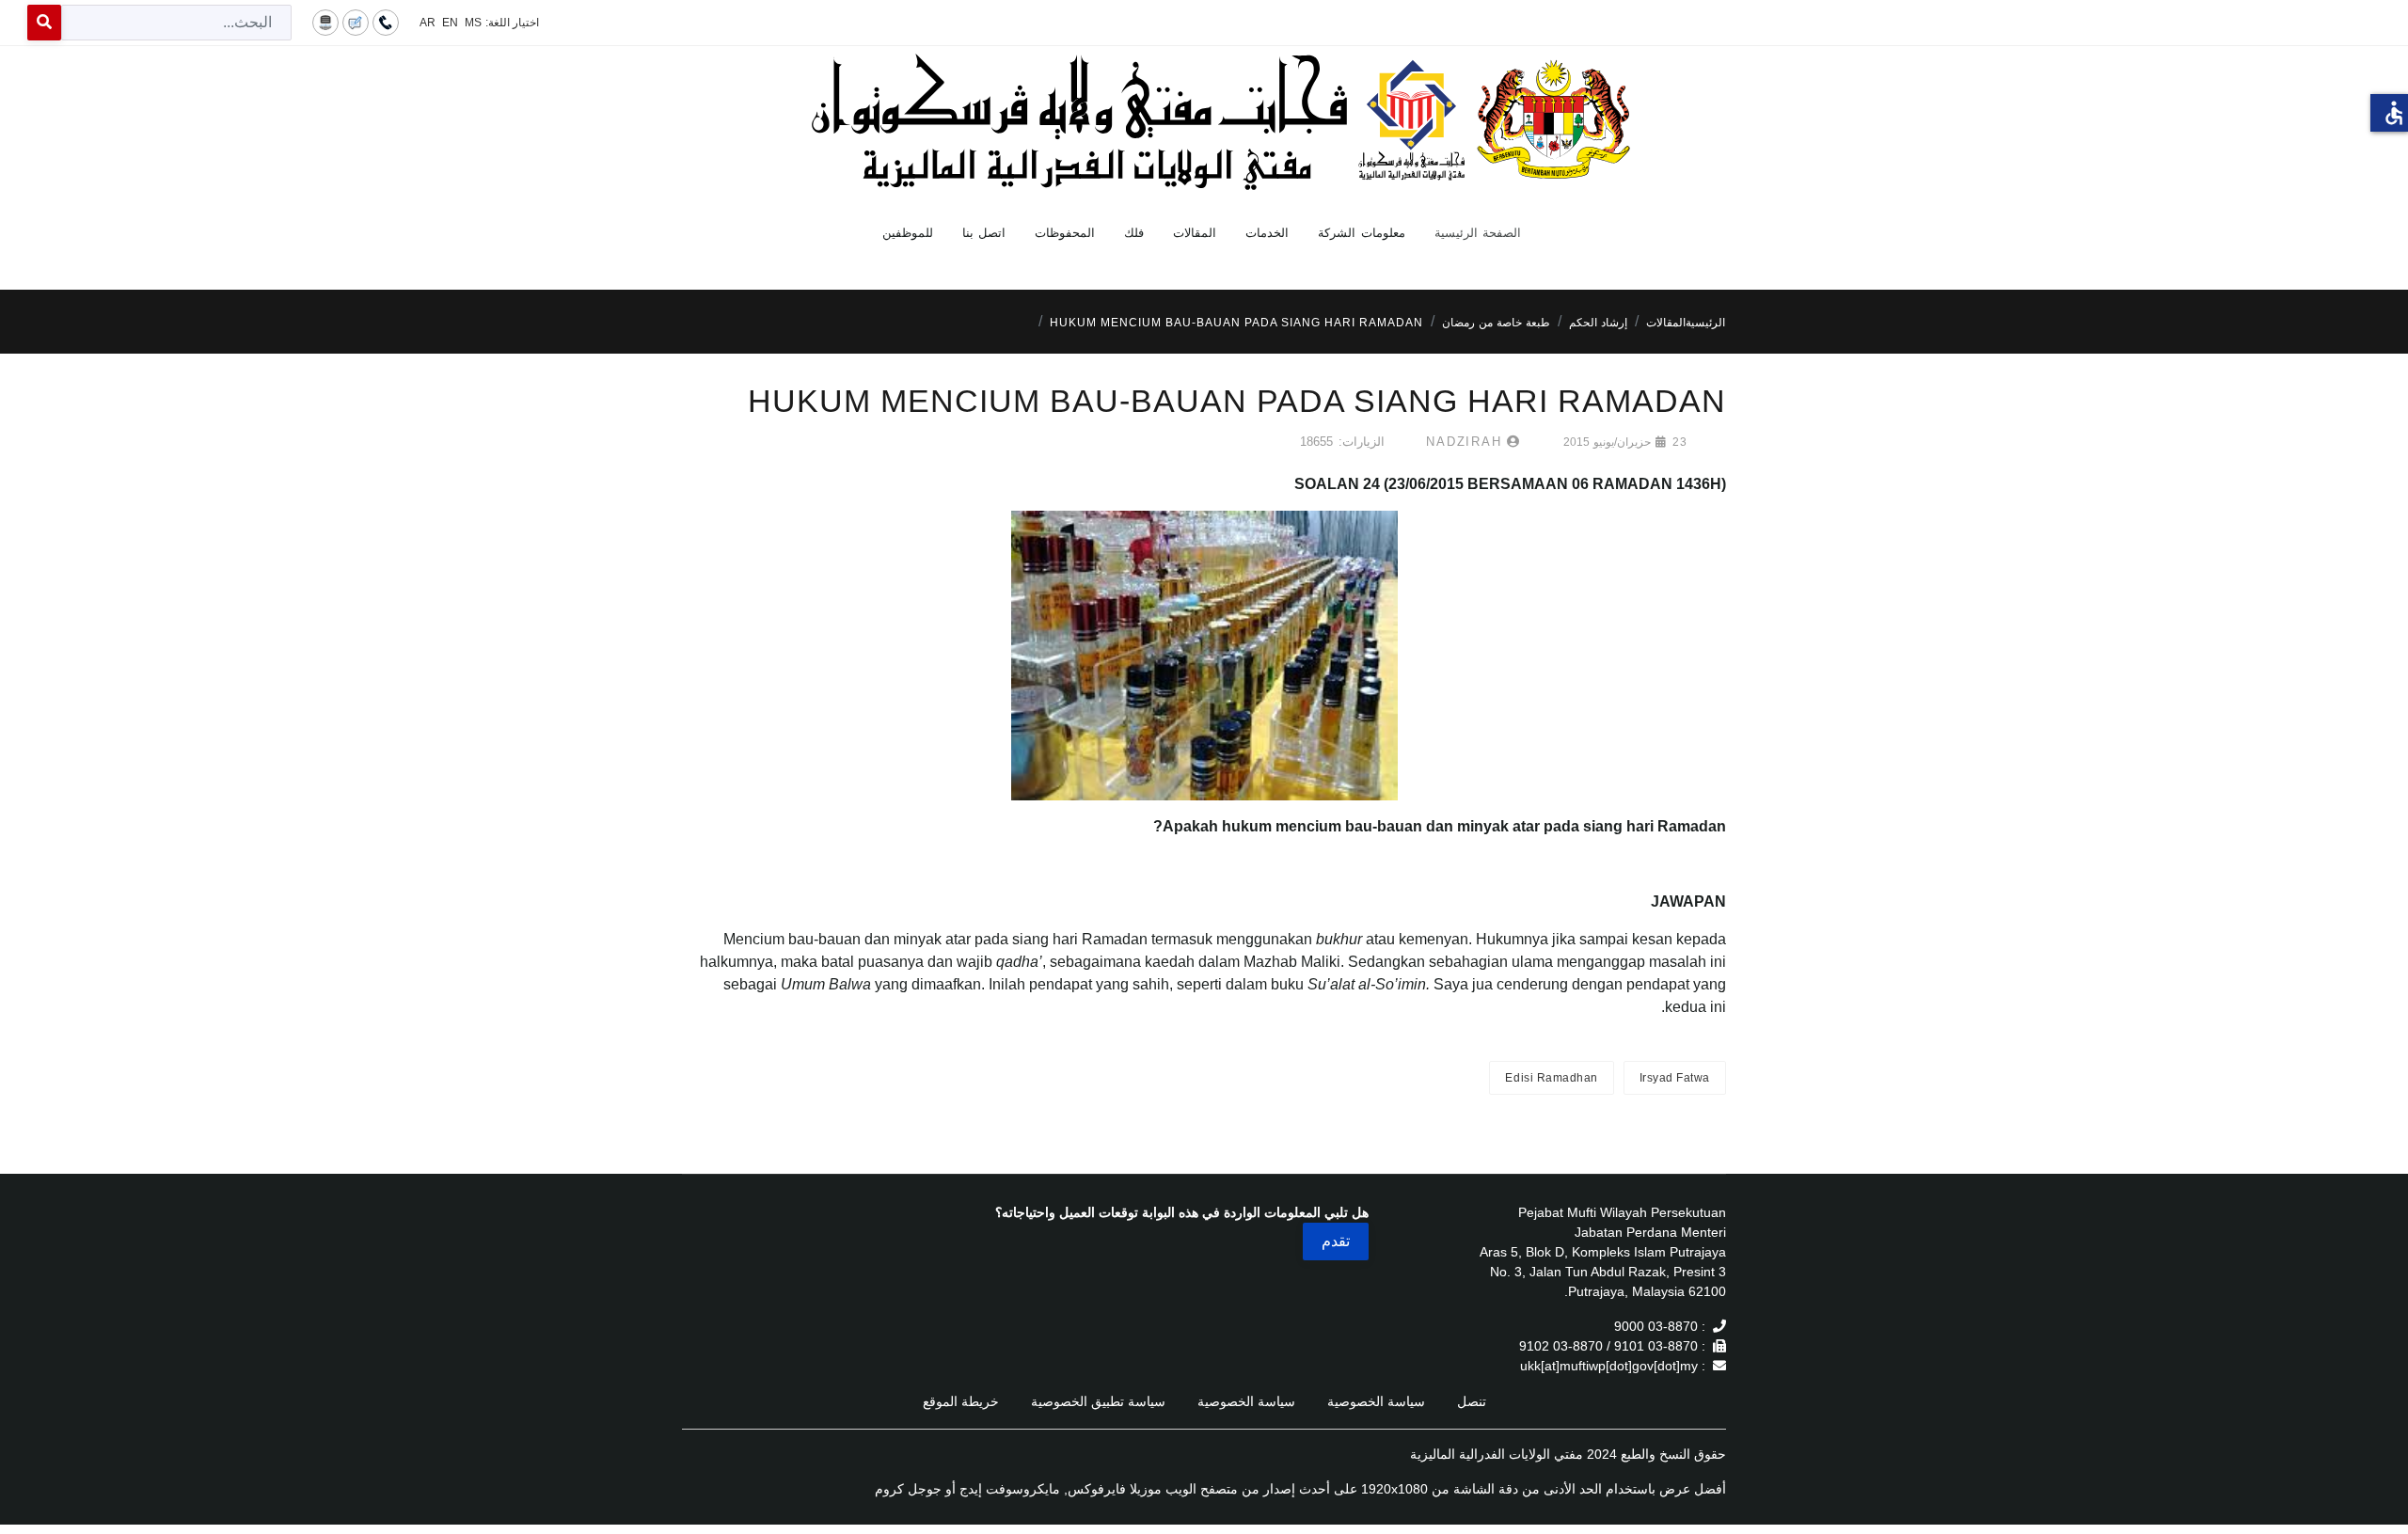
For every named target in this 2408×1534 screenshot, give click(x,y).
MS (473, 23)
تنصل (1472, 1401)
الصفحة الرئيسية (1478, 233)
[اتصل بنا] (386, 22)
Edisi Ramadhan (1551, 1078)
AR (428, 23)
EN (450, 23)
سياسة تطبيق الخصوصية (1098, 1401)
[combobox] (176, 23)
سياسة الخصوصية (1376, 1401)
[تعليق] (356, 22)
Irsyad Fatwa (1675, 1078)
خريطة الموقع (961, 1401)
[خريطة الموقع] (325, 22)
